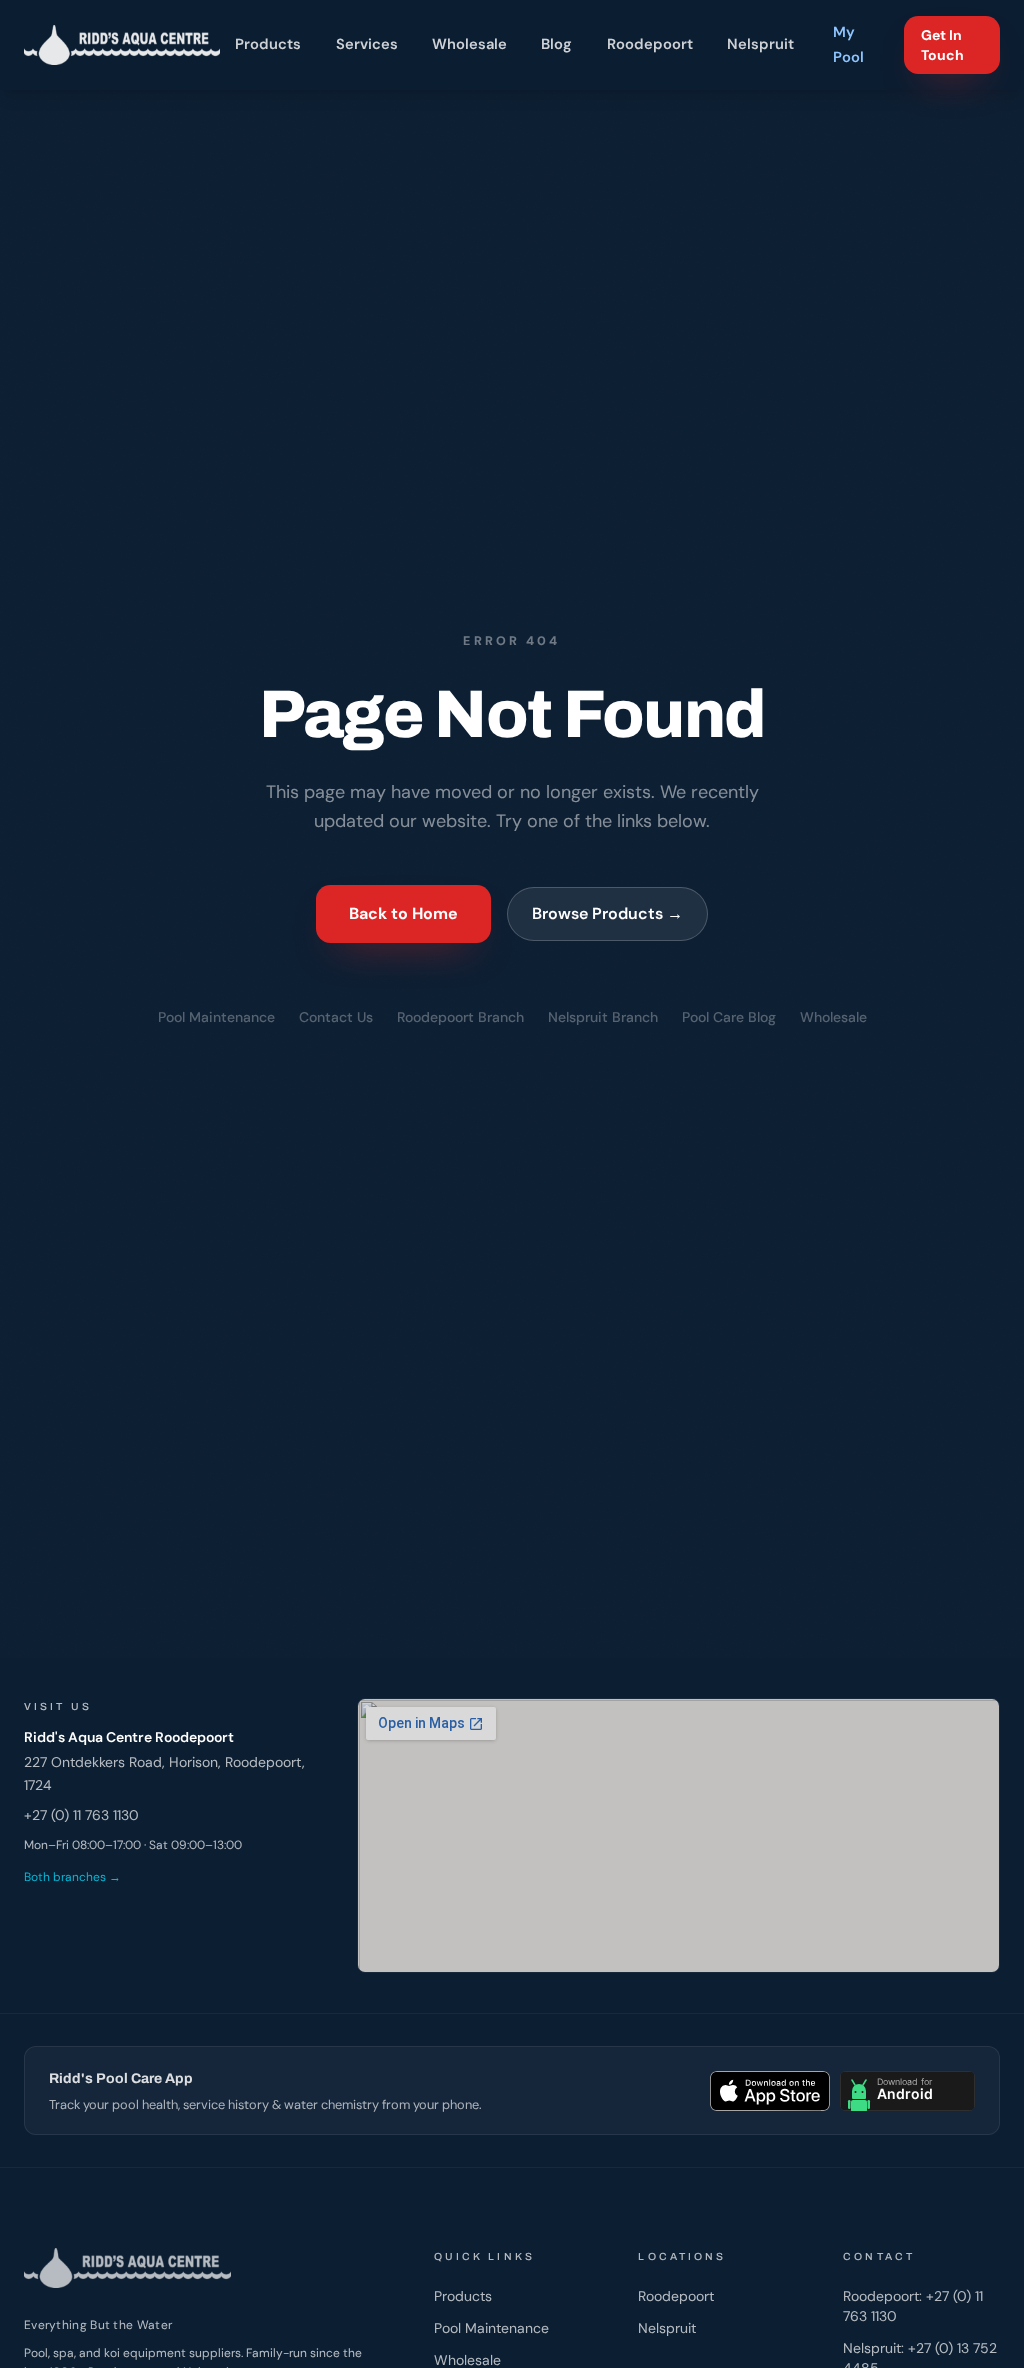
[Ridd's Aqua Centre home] (122, 45)
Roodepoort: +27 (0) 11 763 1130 (913, 2306)
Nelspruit (760, 44)
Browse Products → (607, 913)
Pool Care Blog (729, 1017)
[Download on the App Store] (770, 2091)
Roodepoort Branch (460, 1017)
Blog (557, 44)
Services (367, 44)
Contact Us (336, 1017)
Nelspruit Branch (603, 1017)
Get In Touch (942, 45)
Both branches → (72, 1877)
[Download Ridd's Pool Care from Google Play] (907, 2091)
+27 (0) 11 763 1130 (81, 1815)
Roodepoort (650, 44)
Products (269, 44)
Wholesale (469, 44)
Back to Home (403, 913)
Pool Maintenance (216, 1017)
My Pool (848, 44)
